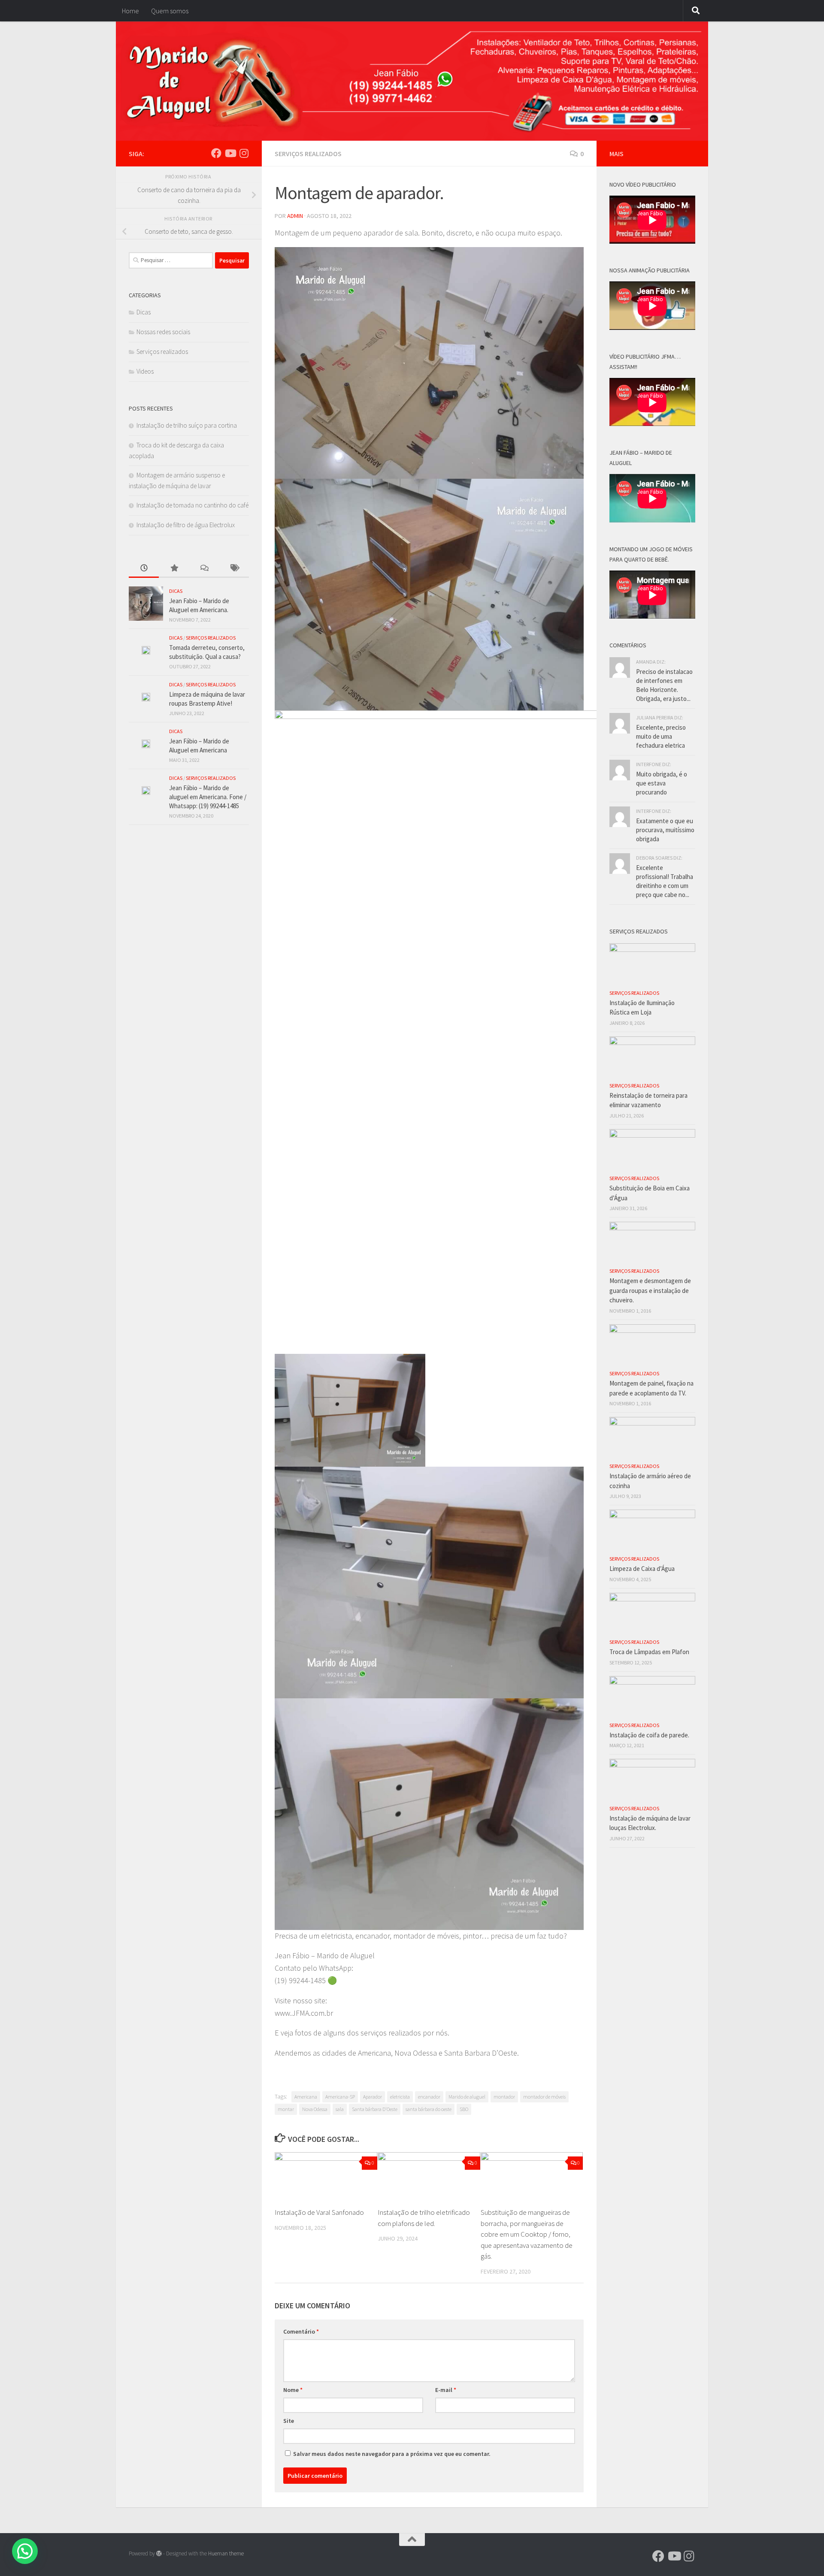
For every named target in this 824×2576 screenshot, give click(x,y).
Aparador (373, 2097)
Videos (145, 371)
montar (286, 2109)
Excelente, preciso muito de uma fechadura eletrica (661, 736)
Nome (293, 2390)
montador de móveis (544, 2097)
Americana (306, 2097)
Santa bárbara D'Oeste (375, 2109)
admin (295, 216)
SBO (464, 2109)
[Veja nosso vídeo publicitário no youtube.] (230, 153)
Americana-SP (340, 2097)
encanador (429, 2097)
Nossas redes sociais (163, 332)
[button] (25, 2551)
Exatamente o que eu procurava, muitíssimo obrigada (665, 830)
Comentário (301, 2331)
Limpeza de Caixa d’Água (642, 1569)
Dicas (144, 312)
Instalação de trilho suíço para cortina (187, 425)
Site (289, 2421)
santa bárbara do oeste (429, 2109)
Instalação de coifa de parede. (649, 1735)
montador (504, 2097)
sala (340, 2109)
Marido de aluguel (467, 2097)
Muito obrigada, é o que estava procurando (662, 783)
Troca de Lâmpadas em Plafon (649, 1652)
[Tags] (234, 569)
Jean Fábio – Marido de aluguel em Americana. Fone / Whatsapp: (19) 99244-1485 (208, 797)
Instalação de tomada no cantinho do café (192, 505)
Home (130, 11)
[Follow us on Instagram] (244, 153)
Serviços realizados (308, 154)
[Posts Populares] (174, 569)
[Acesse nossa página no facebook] (216, 153)
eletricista (400, 2097)
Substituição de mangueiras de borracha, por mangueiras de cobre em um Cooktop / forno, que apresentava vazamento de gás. (527, 2234)
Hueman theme (226, 2553)
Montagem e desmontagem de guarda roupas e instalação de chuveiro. (650, 1290)
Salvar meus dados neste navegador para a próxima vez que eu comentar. (392, 2454)
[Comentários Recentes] (204, 569)
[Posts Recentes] (144, 569)
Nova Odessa (315, 2109)
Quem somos (170, 11)
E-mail (446, 2390)
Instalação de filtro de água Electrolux (186, 525)
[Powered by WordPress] (159, 2553)
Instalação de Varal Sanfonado (319, 2212)
